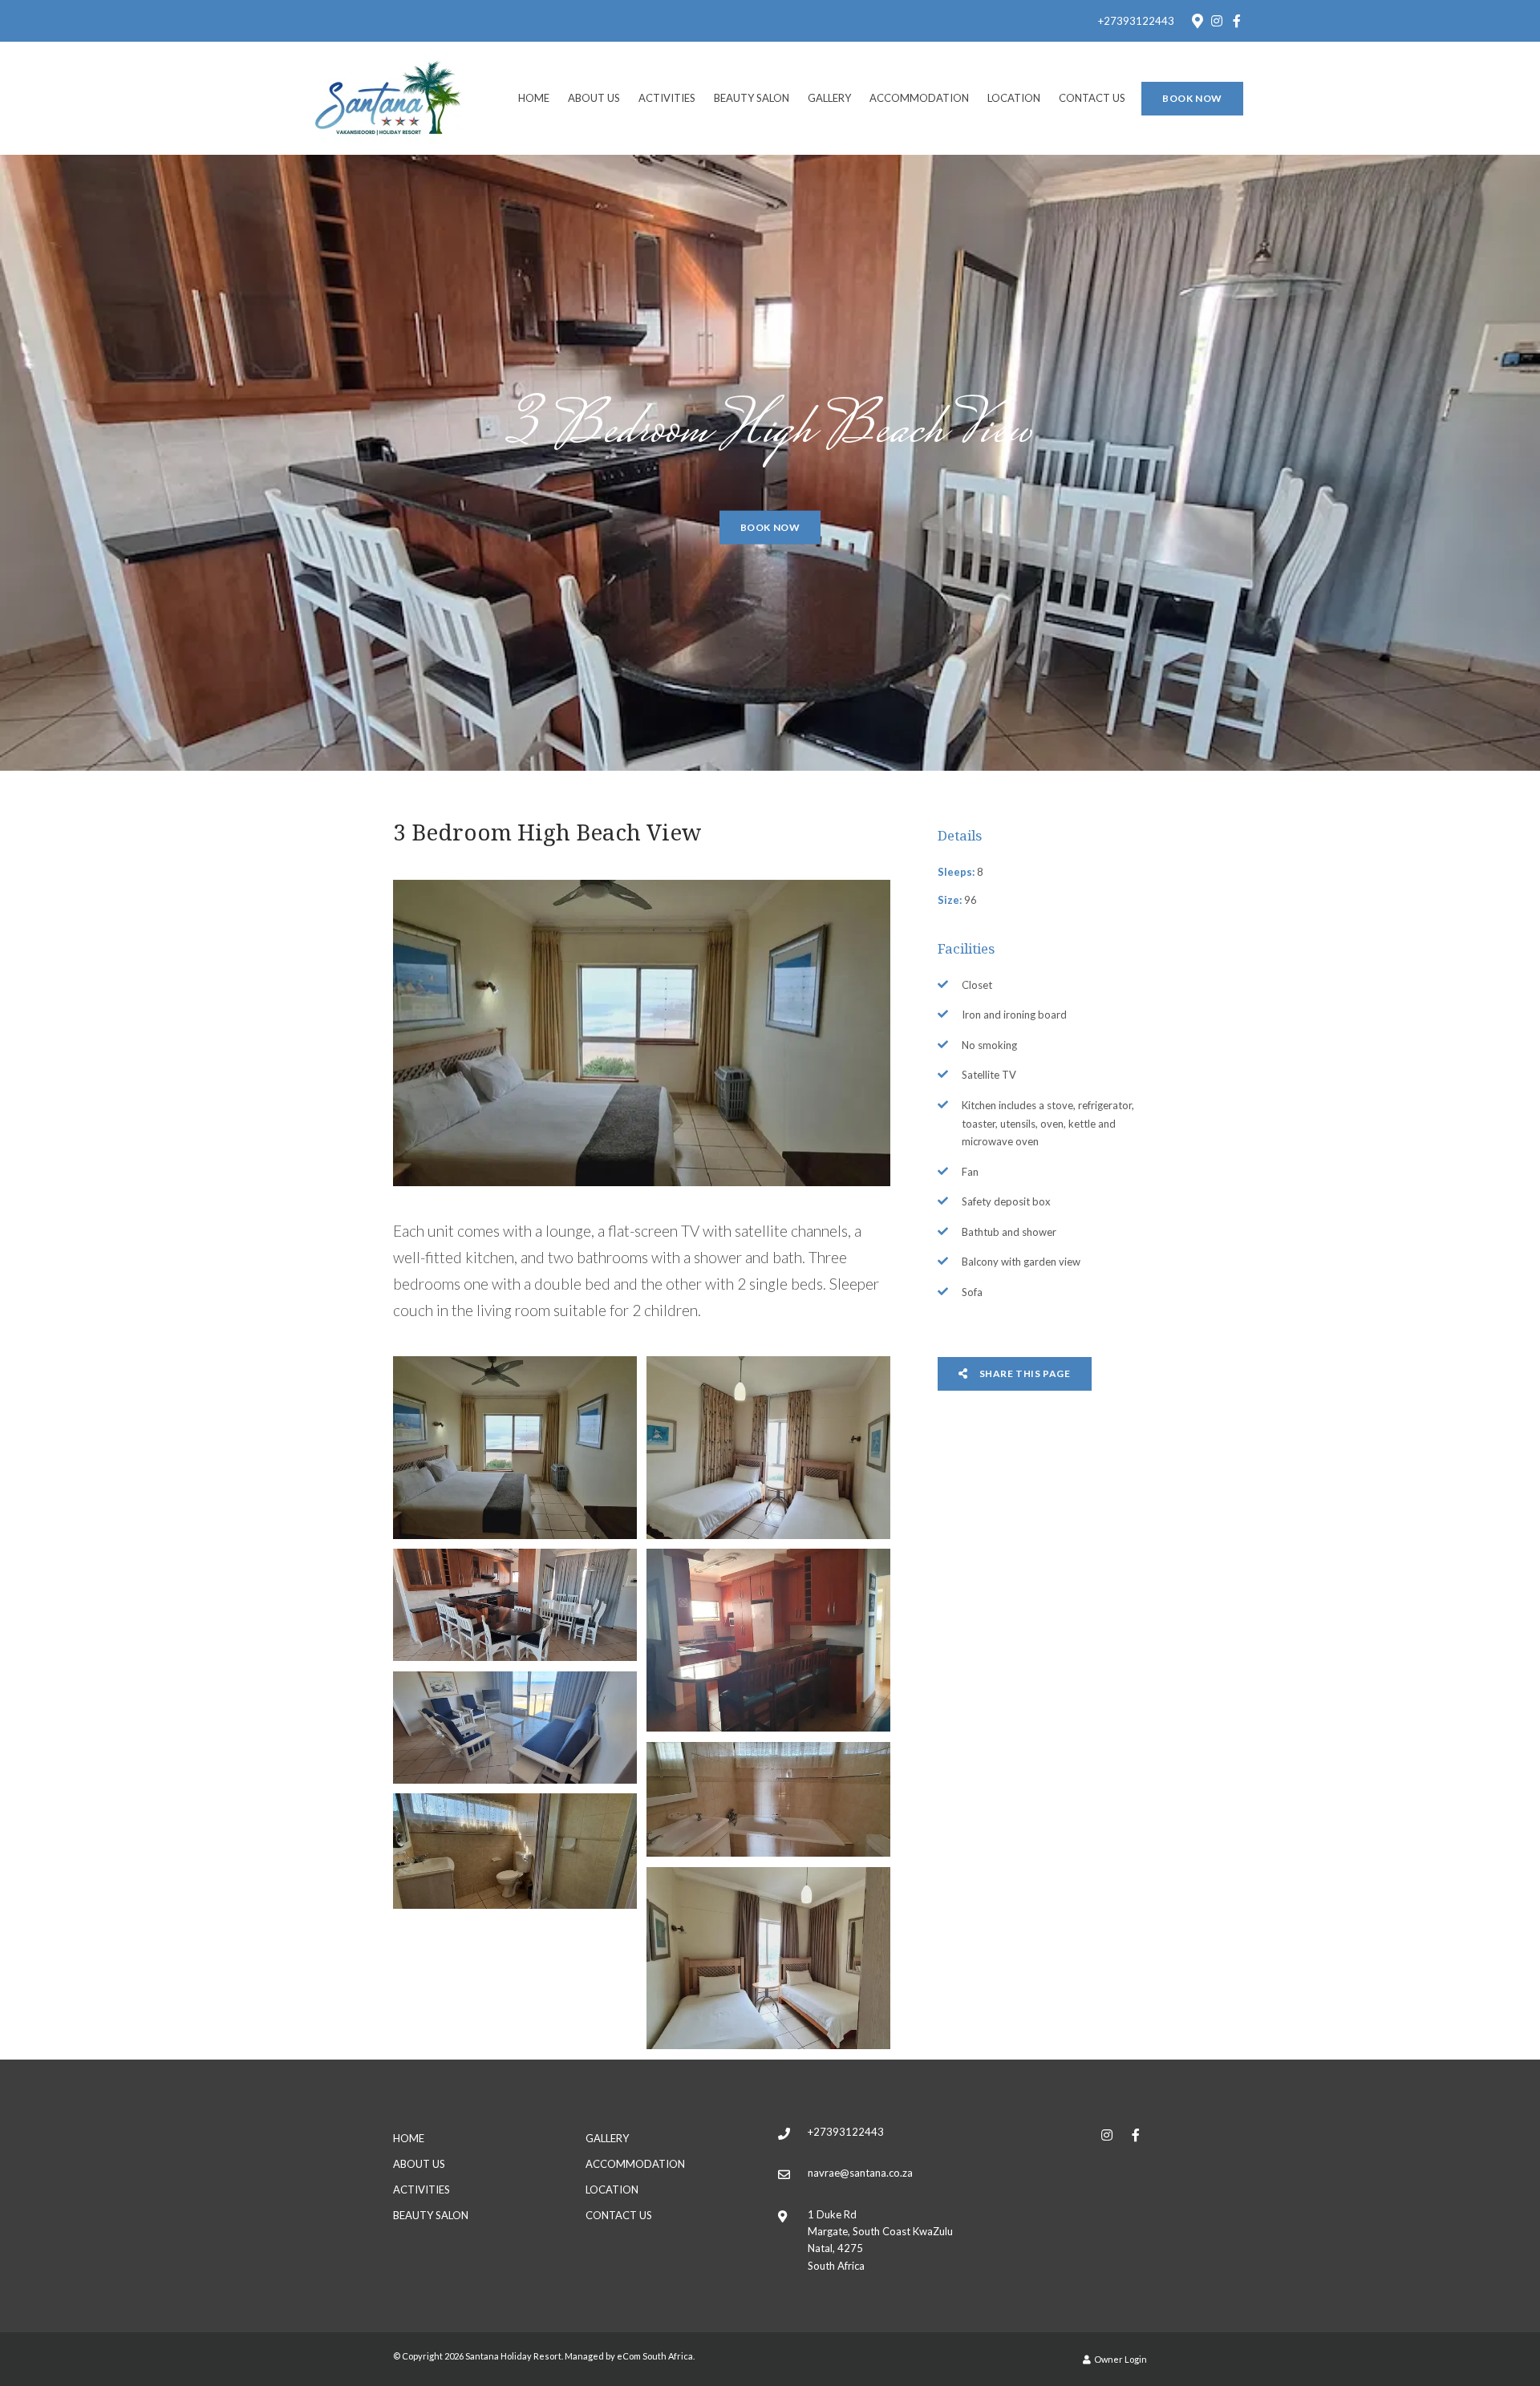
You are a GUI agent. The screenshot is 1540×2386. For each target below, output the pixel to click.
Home (534, 98)
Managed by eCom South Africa (629, 2356)
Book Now (1192, 98)
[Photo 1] (515, 1448)
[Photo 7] (515, 1851)
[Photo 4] (768, 1640)
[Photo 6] (768, 1800)
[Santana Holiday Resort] (388, 97)
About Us (594, 98)
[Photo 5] (515, 1728)
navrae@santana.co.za (860, 2173)
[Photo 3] (515, 1605)
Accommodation (919, 98)
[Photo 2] (768, 1448)
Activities (667, 98)
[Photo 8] (768, 1959)
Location (1014, 98)
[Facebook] (1237, 21)
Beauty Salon (752, 98)
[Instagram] (1217, 21)
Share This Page (1024, 1373)
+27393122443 (1136, 21)
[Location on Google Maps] (1197, 20)
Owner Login (1120, 2359)
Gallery (829, 98)
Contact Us (1092, 98)
